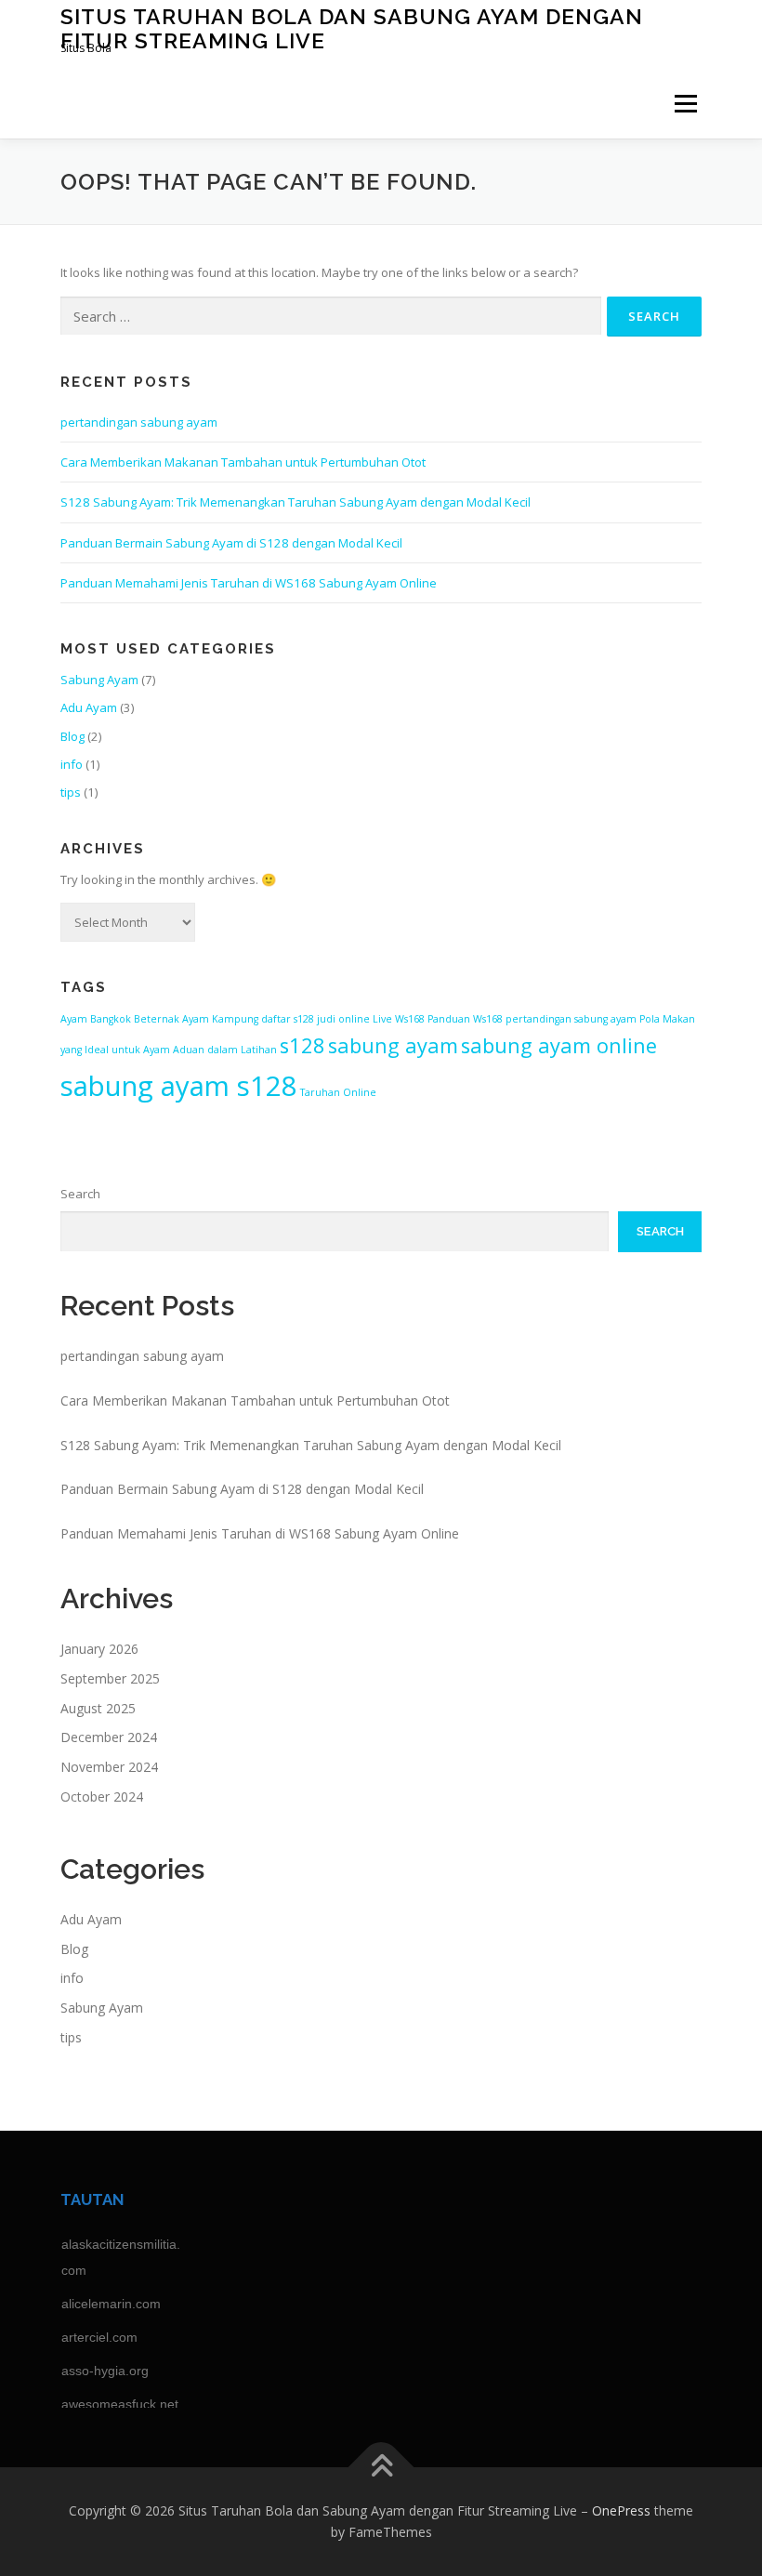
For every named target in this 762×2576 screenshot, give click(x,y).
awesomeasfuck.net (120, 2404)
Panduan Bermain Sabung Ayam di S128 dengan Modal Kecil (231, 543)
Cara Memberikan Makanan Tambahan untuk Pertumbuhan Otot (243, 462)
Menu (685, 103)
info (72, 764)
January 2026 (99, 1649)
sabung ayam (393, 1045)
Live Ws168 (399, 1019)
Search (80, 1194)
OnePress (621, 2510)
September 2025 (110, 1678)
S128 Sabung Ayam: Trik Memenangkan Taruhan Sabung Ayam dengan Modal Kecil (296, 502)
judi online (343, 1019)
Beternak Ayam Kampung (196, 1019)
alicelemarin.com (111, 2304)
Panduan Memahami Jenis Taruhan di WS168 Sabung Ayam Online (249, 583)
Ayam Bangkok (96, 1019)
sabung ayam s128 (179, 1086)
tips (71, 792)
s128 (302, 1045)
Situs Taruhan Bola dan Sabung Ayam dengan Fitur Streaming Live (352, 28)
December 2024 (109, 1737)
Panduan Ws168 (465, 1019)
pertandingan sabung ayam (139, 422)
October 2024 (102, 1797)
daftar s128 (288, 1019)
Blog (72, 736)
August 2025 (98, 1708)
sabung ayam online (559, 1045)
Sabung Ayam (99, 680)
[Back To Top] (381, 2467)
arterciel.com (99, 2337)
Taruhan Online (338, 1092)
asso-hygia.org (105, 2371)
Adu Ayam (89, 707)
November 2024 (109, 1767)
